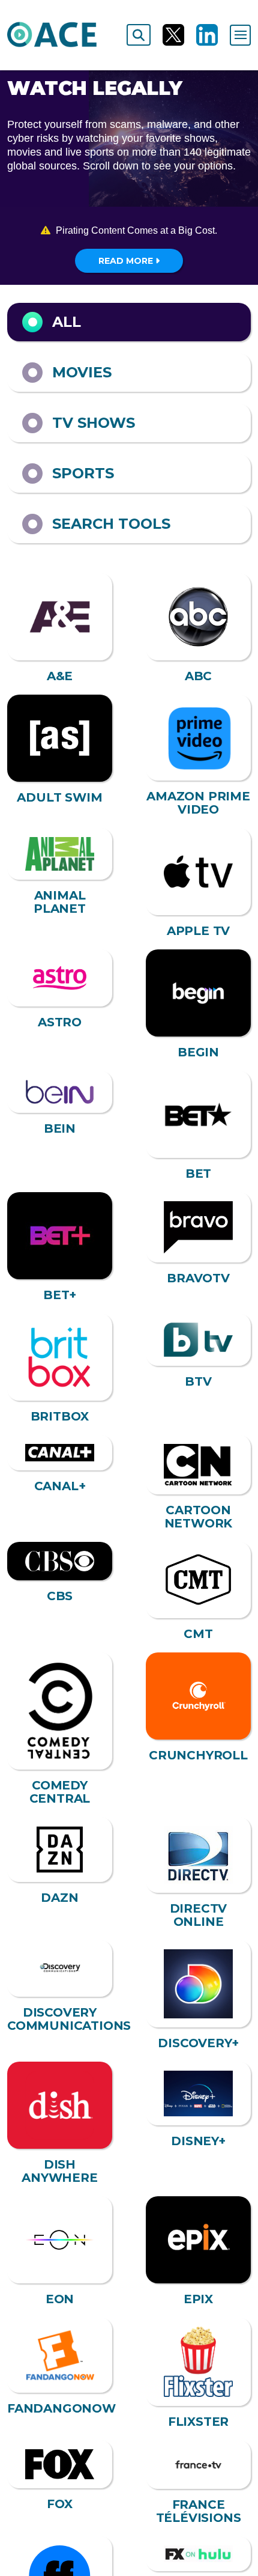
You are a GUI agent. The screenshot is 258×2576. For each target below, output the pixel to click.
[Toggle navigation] (240, 35)
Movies (82, 372)
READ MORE (127, 261)
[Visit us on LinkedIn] (207, 35)
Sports (83, 473)
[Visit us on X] (173, 35)
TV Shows (94, 423)
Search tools (111, 524)
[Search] (139, 35)
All (67, 322)
